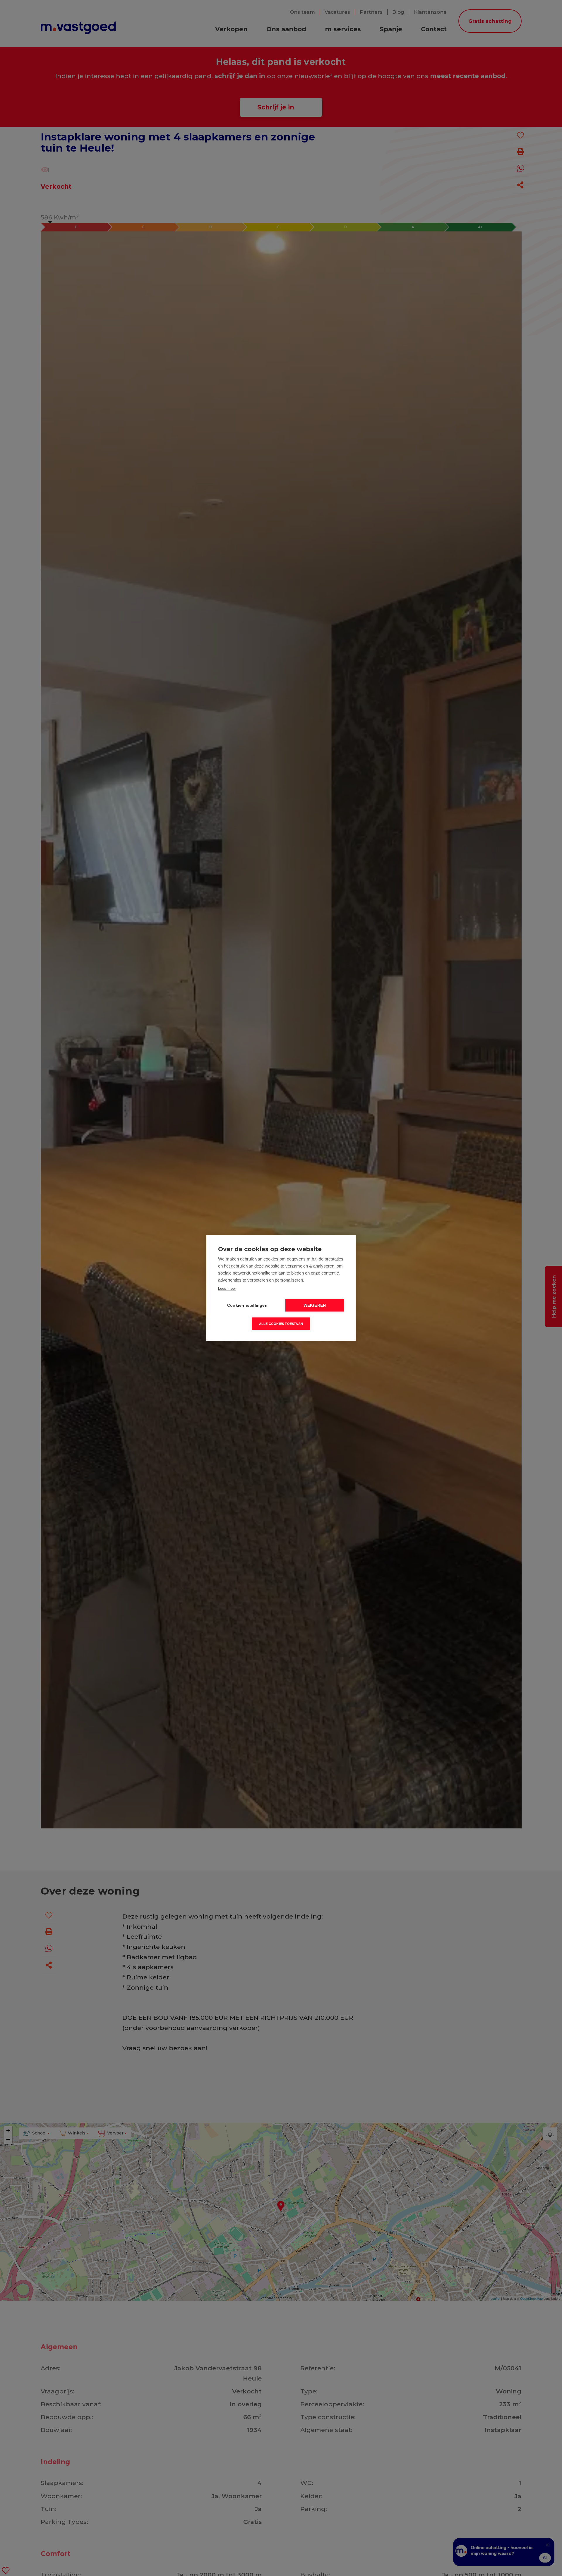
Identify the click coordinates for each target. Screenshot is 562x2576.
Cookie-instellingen (247, 1305)
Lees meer (227, 1288)
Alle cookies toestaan (281, 1324)
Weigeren (315, 1305)
